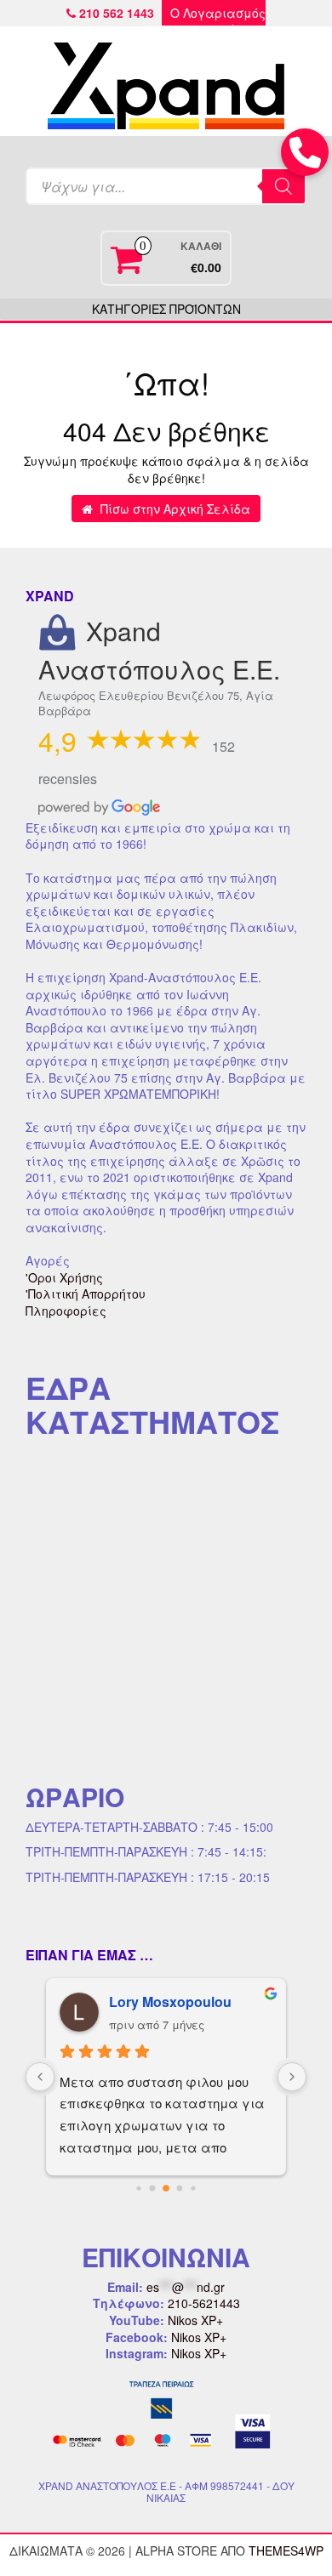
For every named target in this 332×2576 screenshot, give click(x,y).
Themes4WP (286, 2550)
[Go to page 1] (153, 2188)
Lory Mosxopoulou (170, 2002)
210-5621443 (204, 2303)
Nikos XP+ (195, 2320)
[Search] (283, 186)
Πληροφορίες (66, 1311)
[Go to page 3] (180, 2188)
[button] (305, 152)
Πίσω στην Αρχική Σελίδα (174, 509)
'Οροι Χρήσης (64, 1277)
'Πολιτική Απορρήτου (86, 1294)
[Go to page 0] (138, 2188)
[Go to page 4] (193, 2188)
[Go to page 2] (166, 2188)
